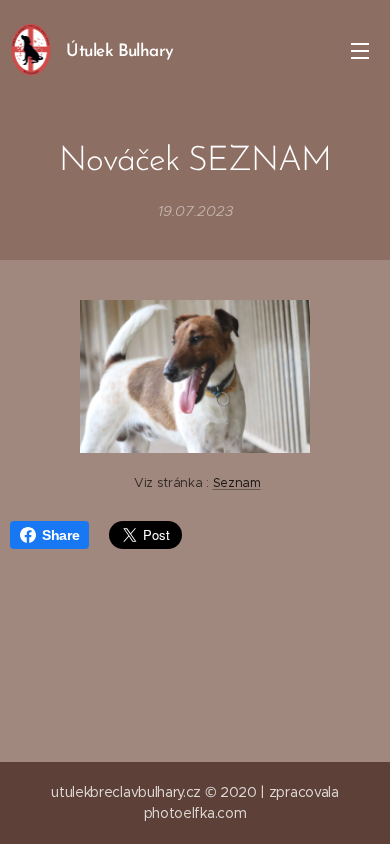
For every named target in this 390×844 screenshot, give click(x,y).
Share (60, 535)
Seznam (237, 483)
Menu (360, 50)
